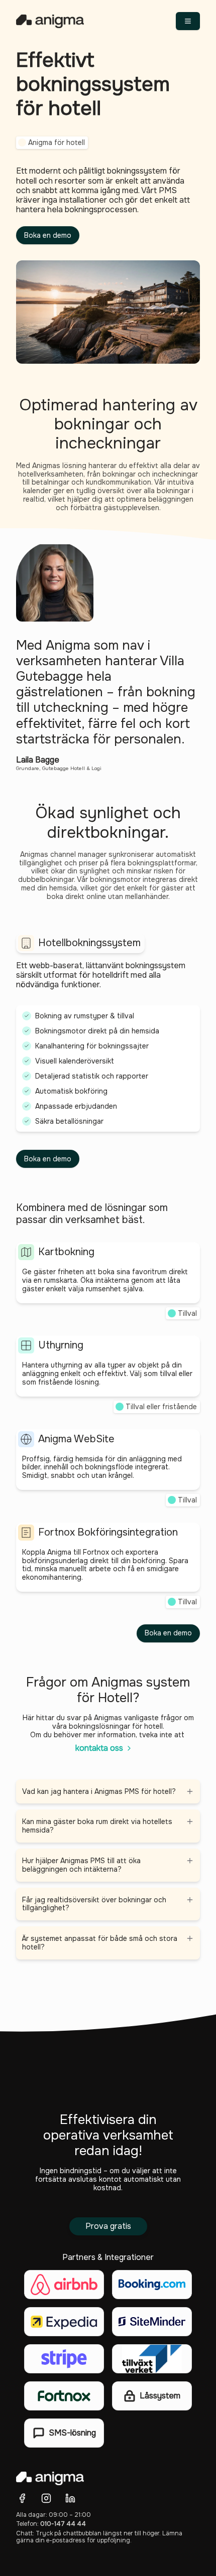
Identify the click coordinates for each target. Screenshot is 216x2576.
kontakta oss (99, 1748)
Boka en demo (48, 235)
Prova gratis (108, 2226)
